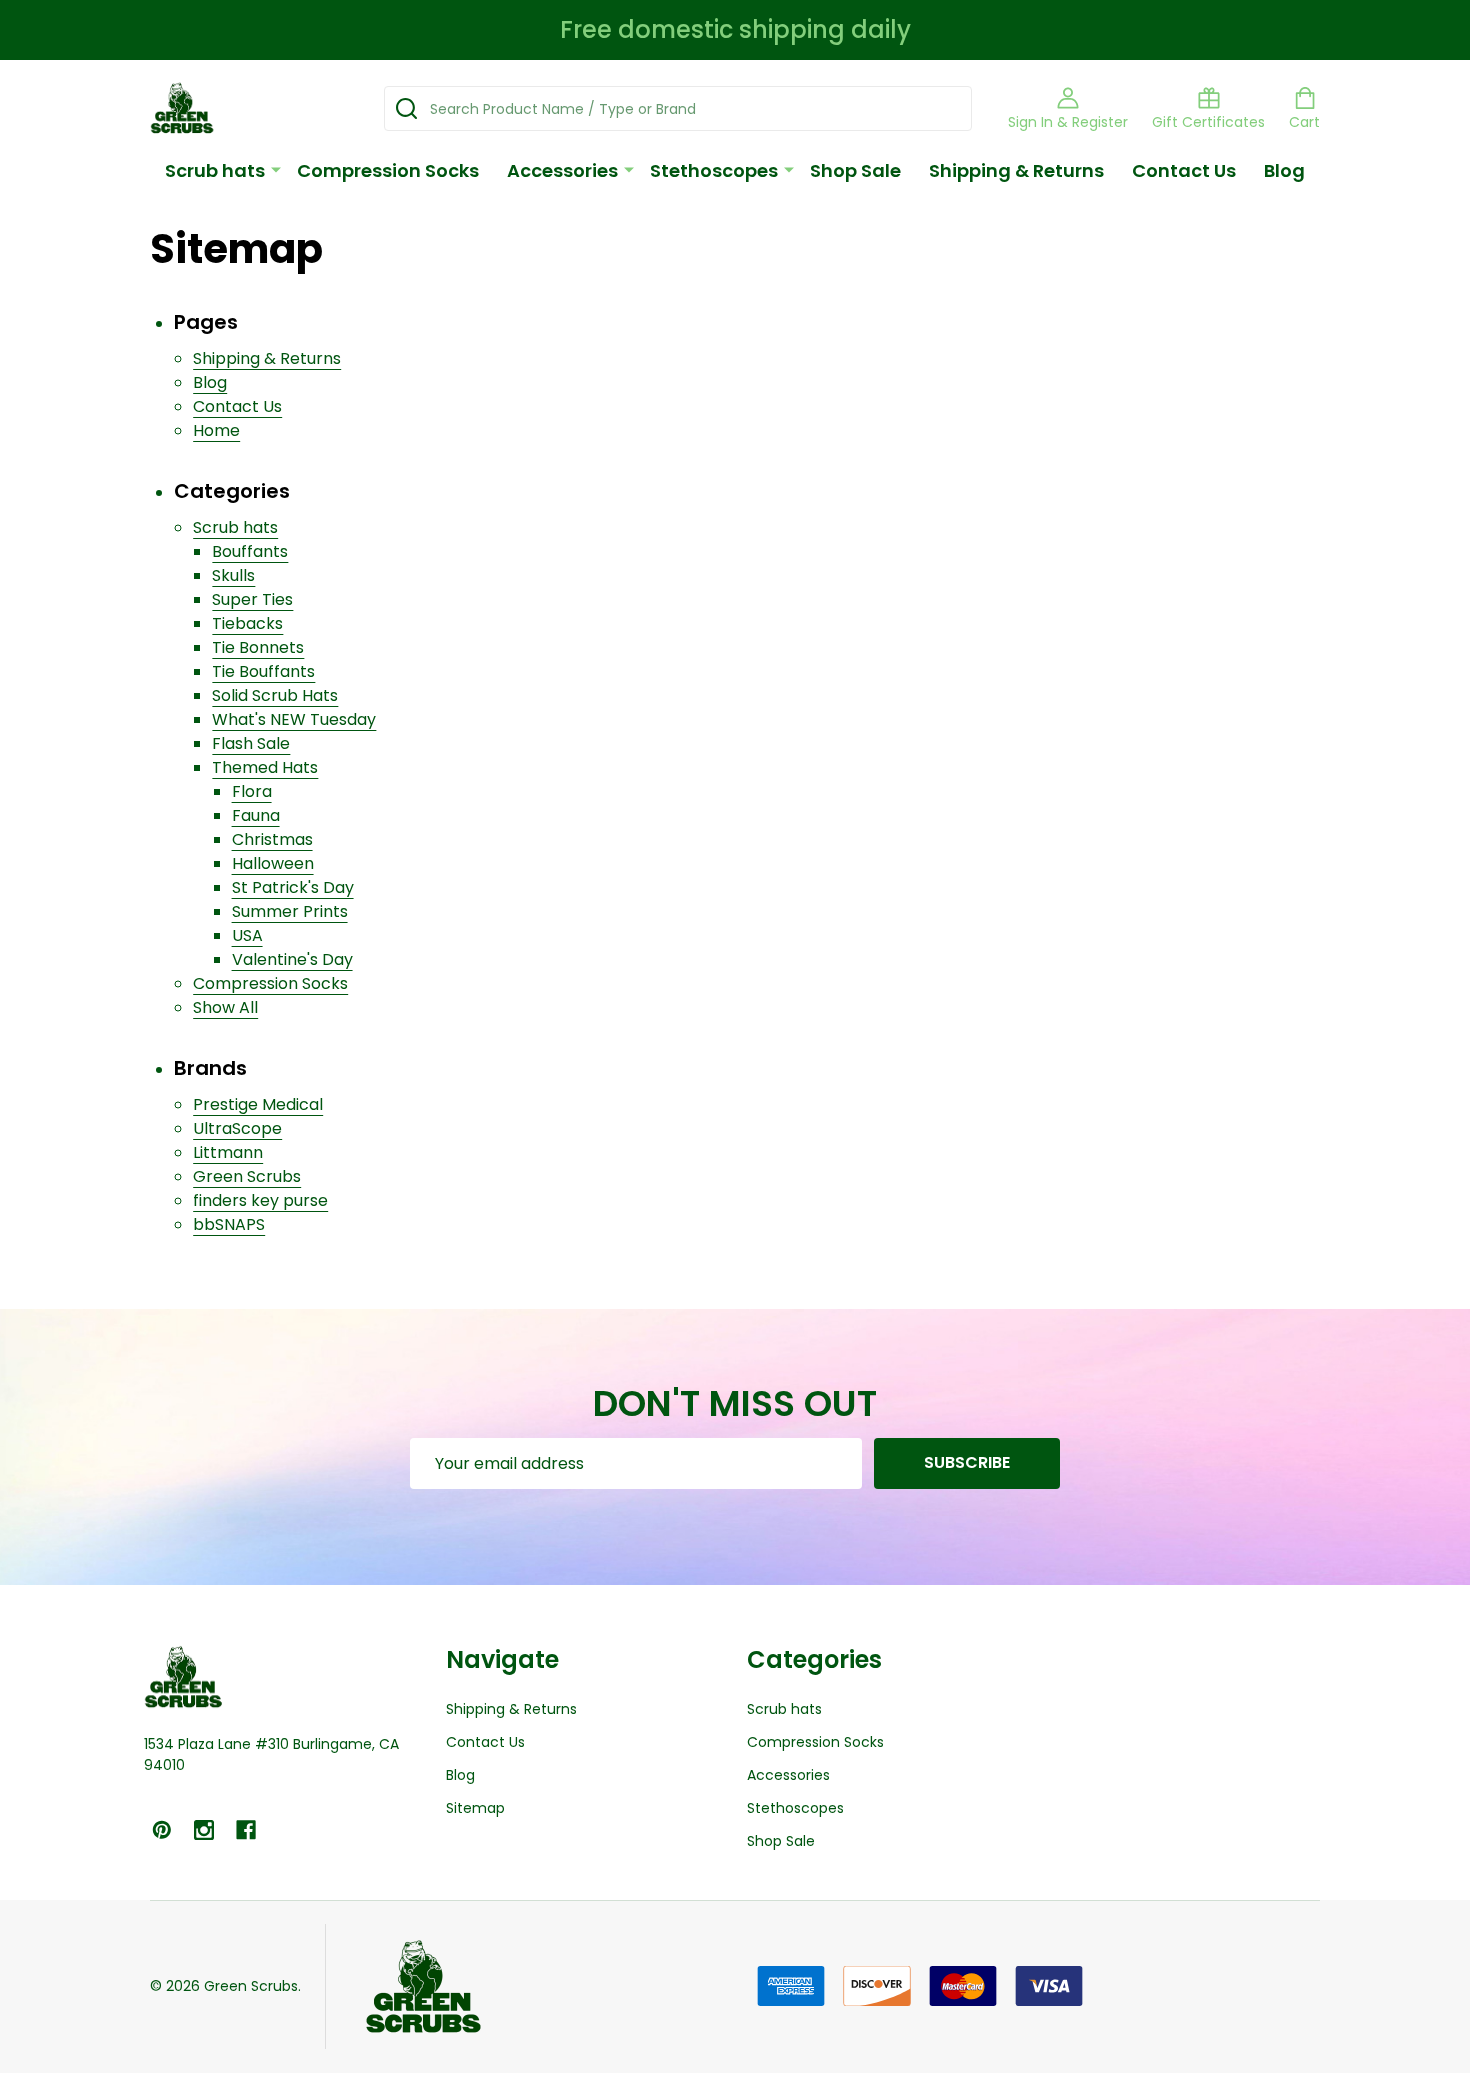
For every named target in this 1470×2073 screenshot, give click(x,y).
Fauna (256, 815)
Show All (225, 1007)
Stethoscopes (714, 170)
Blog (1284, 170)
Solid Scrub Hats (275, 695)
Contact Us (1184, 170)
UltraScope (237, 1128)
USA (247, 935)
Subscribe (967, 1462)
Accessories (562, 170)
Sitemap (475, 1808)
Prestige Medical (258, 1104)
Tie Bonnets (258, 647)
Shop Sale (855, 170)
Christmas (272, 839)
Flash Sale (251, 743)
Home (216, 430)
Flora (252, 791)
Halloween (273, 863)
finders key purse (260, 1200)
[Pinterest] (162, 1830)
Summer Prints (290, 911)
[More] (276, 169)
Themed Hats (265, 767)
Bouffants (250, 551)
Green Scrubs (247, 1176)
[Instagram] (204, 1830)
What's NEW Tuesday (294, 719)
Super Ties (252, 599)
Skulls (233, 575)
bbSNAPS (229, 1224)
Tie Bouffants (263, 671)
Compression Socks (388, 170)
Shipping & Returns (1016, 170)
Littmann (228, 1152)
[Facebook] (246, 1830)
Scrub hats (215, 170)
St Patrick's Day (293, 887)
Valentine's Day (292, 959)
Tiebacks (247, 623)
